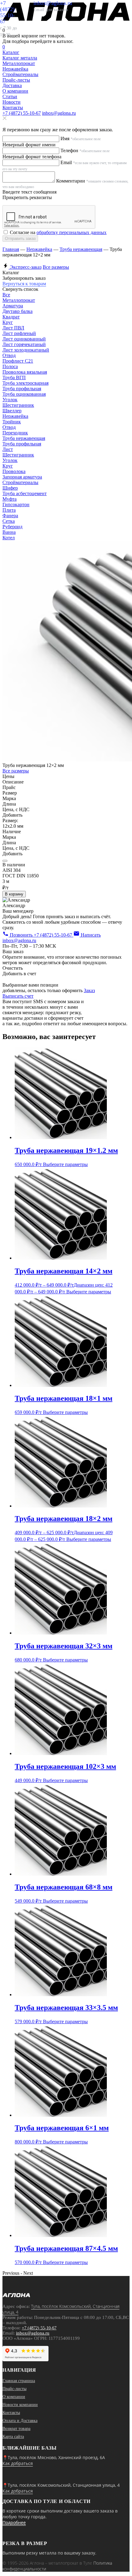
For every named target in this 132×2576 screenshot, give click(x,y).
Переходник (15, 433)
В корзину (14, 894)
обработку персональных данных (72, 232)
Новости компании (20, 2405)
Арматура (13, 306)
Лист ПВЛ (13, 328)
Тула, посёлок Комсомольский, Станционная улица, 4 (61, 2309)
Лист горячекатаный (24, 344)
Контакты (13, 108)
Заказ (89, 990)
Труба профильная (22, 389)
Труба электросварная (25, 383)
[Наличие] (5, 861)
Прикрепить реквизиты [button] (27, 197)
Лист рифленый (19, 333)
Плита (9, 510)
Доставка (12, 85)
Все (6, 295)
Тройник (12, 422)
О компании (15, 91)
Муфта (10, 499)
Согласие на (58, 232)
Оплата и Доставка (20, 2421)
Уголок (10, 400)
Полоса (10, 366)
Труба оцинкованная (24, 394)
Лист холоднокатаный (26, 350)
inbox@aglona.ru (59, 113)
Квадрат (11, 317)
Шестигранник (18, 405)
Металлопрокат (19, 300)
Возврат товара (16, 2429)
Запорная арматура (22, 477)
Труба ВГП (14, 377)
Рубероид (12, 527)
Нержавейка (39, 249)
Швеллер (12, 411)
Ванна (9, 532)
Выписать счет (18, 996)
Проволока (14, 471)
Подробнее (14, 2522)
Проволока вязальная (25, 372)
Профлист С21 (18, 361)
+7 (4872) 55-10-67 (22, 113)
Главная (11, 249)
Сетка (9, 521)
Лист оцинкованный (24, 339)
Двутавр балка (17, 311)
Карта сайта (13, 2437)
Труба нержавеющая (81, 249)
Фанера (10, 516)
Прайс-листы (16, 80)
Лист (8, 449)
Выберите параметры (65, 1164)
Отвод (9, 355)
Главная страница (19, 2381)
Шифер (10, 488)
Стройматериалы (20, 482)
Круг (8, 322)
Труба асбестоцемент (25, 493)
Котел (9, 538)
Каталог (11, 52)
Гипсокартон (16, 504)
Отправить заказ (20, 239)
